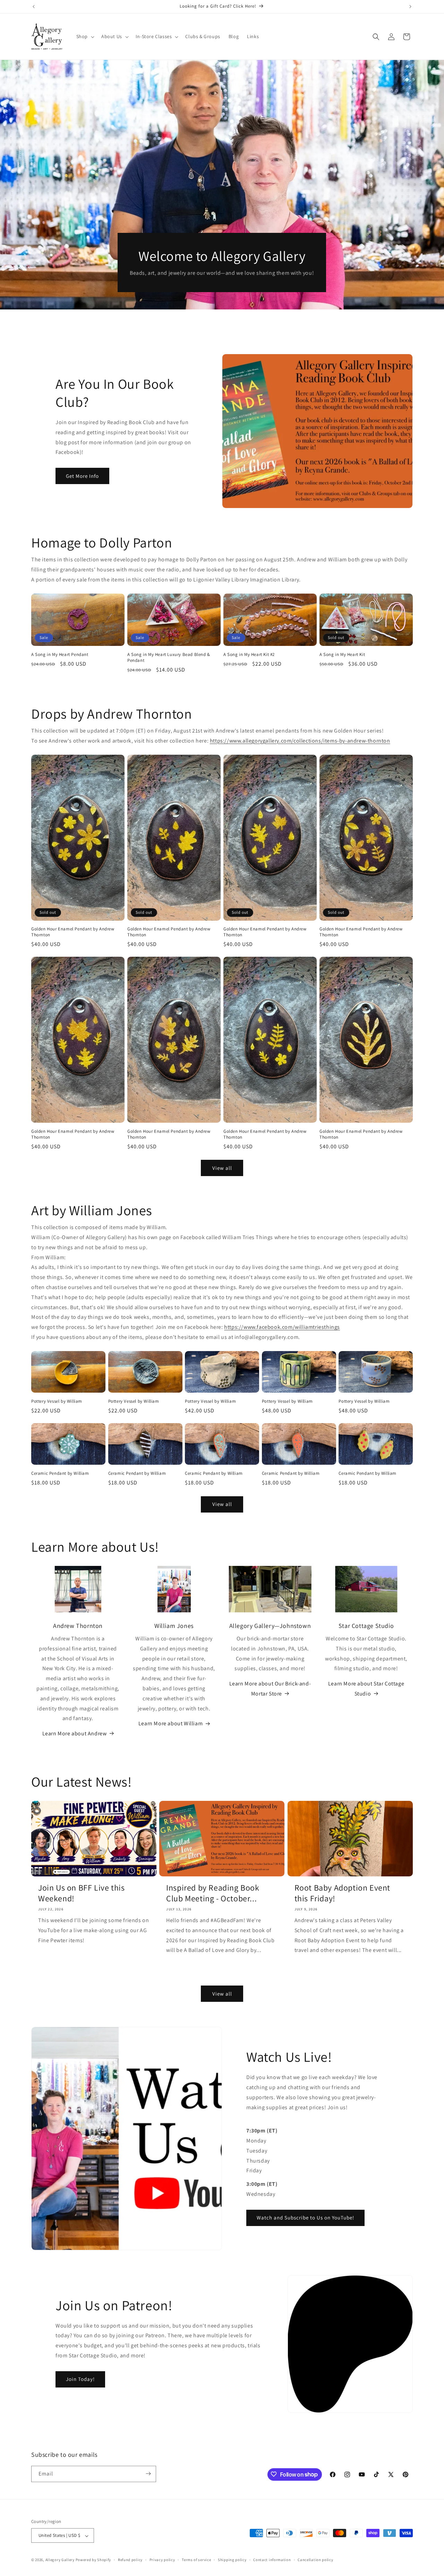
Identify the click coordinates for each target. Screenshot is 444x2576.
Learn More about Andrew (75, 1733)
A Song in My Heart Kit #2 (249, 655)
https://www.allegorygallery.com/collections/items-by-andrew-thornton (300, 741)
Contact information (272, 2560)
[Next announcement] (410, 7)
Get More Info (82, 476)
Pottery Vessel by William (57, 1401)
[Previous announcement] (34, 7)
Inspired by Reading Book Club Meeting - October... (213, 1893)
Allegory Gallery (60, 2560)
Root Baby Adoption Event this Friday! (342, 1893)
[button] (85, 36)
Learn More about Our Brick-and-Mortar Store (270, 1689)
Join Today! (80, 2379)
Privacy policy (162, 2560)
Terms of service (196, 2560)
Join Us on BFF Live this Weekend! (81, 1893)
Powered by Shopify (93, 2560)
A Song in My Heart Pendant (60, 655)
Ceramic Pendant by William (60, 1473)
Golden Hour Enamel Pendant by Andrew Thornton (73, 932)
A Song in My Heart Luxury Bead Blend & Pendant (169, 658)
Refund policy (130, 2560)
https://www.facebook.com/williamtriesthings (282, 1327)
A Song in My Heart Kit (342, 655)
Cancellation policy (315, 2560)
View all (222, 1168)
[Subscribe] (148, 2474)
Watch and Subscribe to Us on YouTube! (305, 2218)
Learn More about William (170, 1723)
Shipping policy (232, 2560)
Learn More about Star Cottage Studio (366, 1689)
